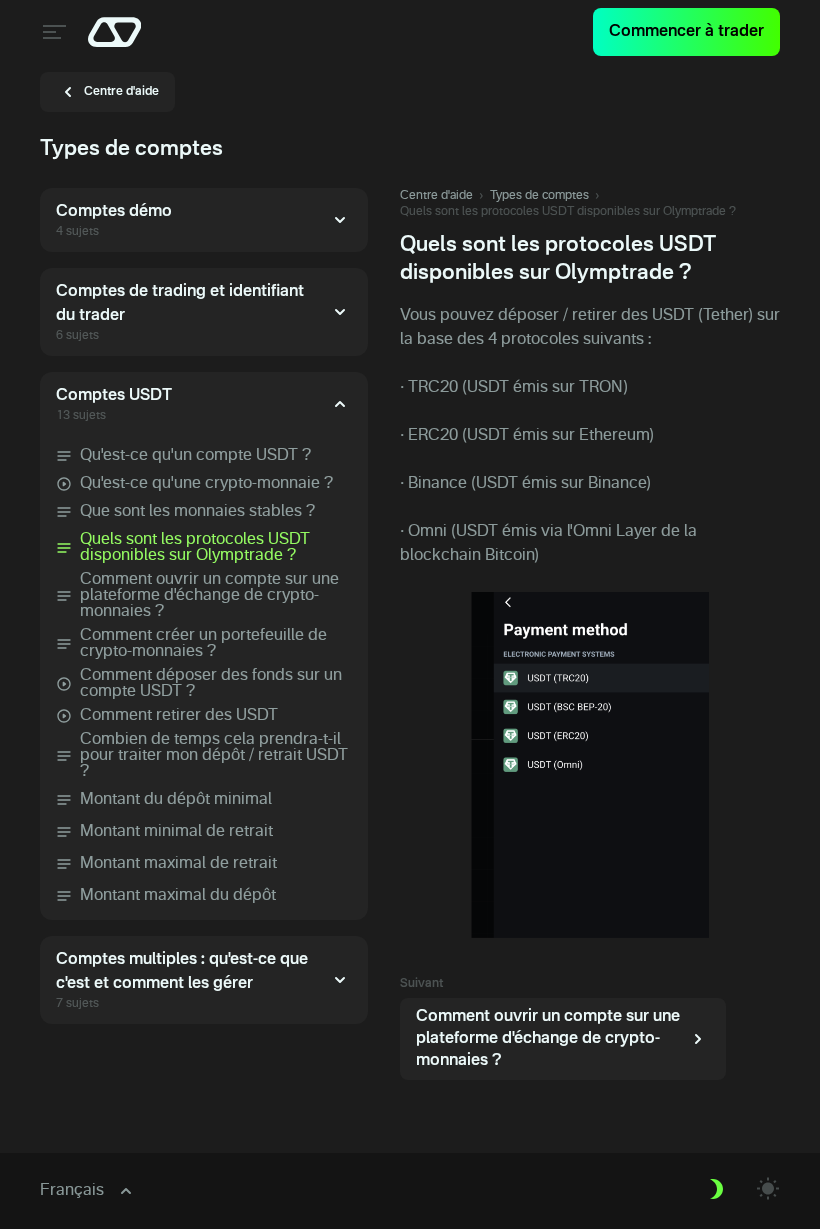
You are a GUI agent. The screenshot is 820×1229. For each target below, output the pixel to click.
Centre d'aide (436, 196)
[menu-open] (52, 32)
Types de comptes (539, 196)
